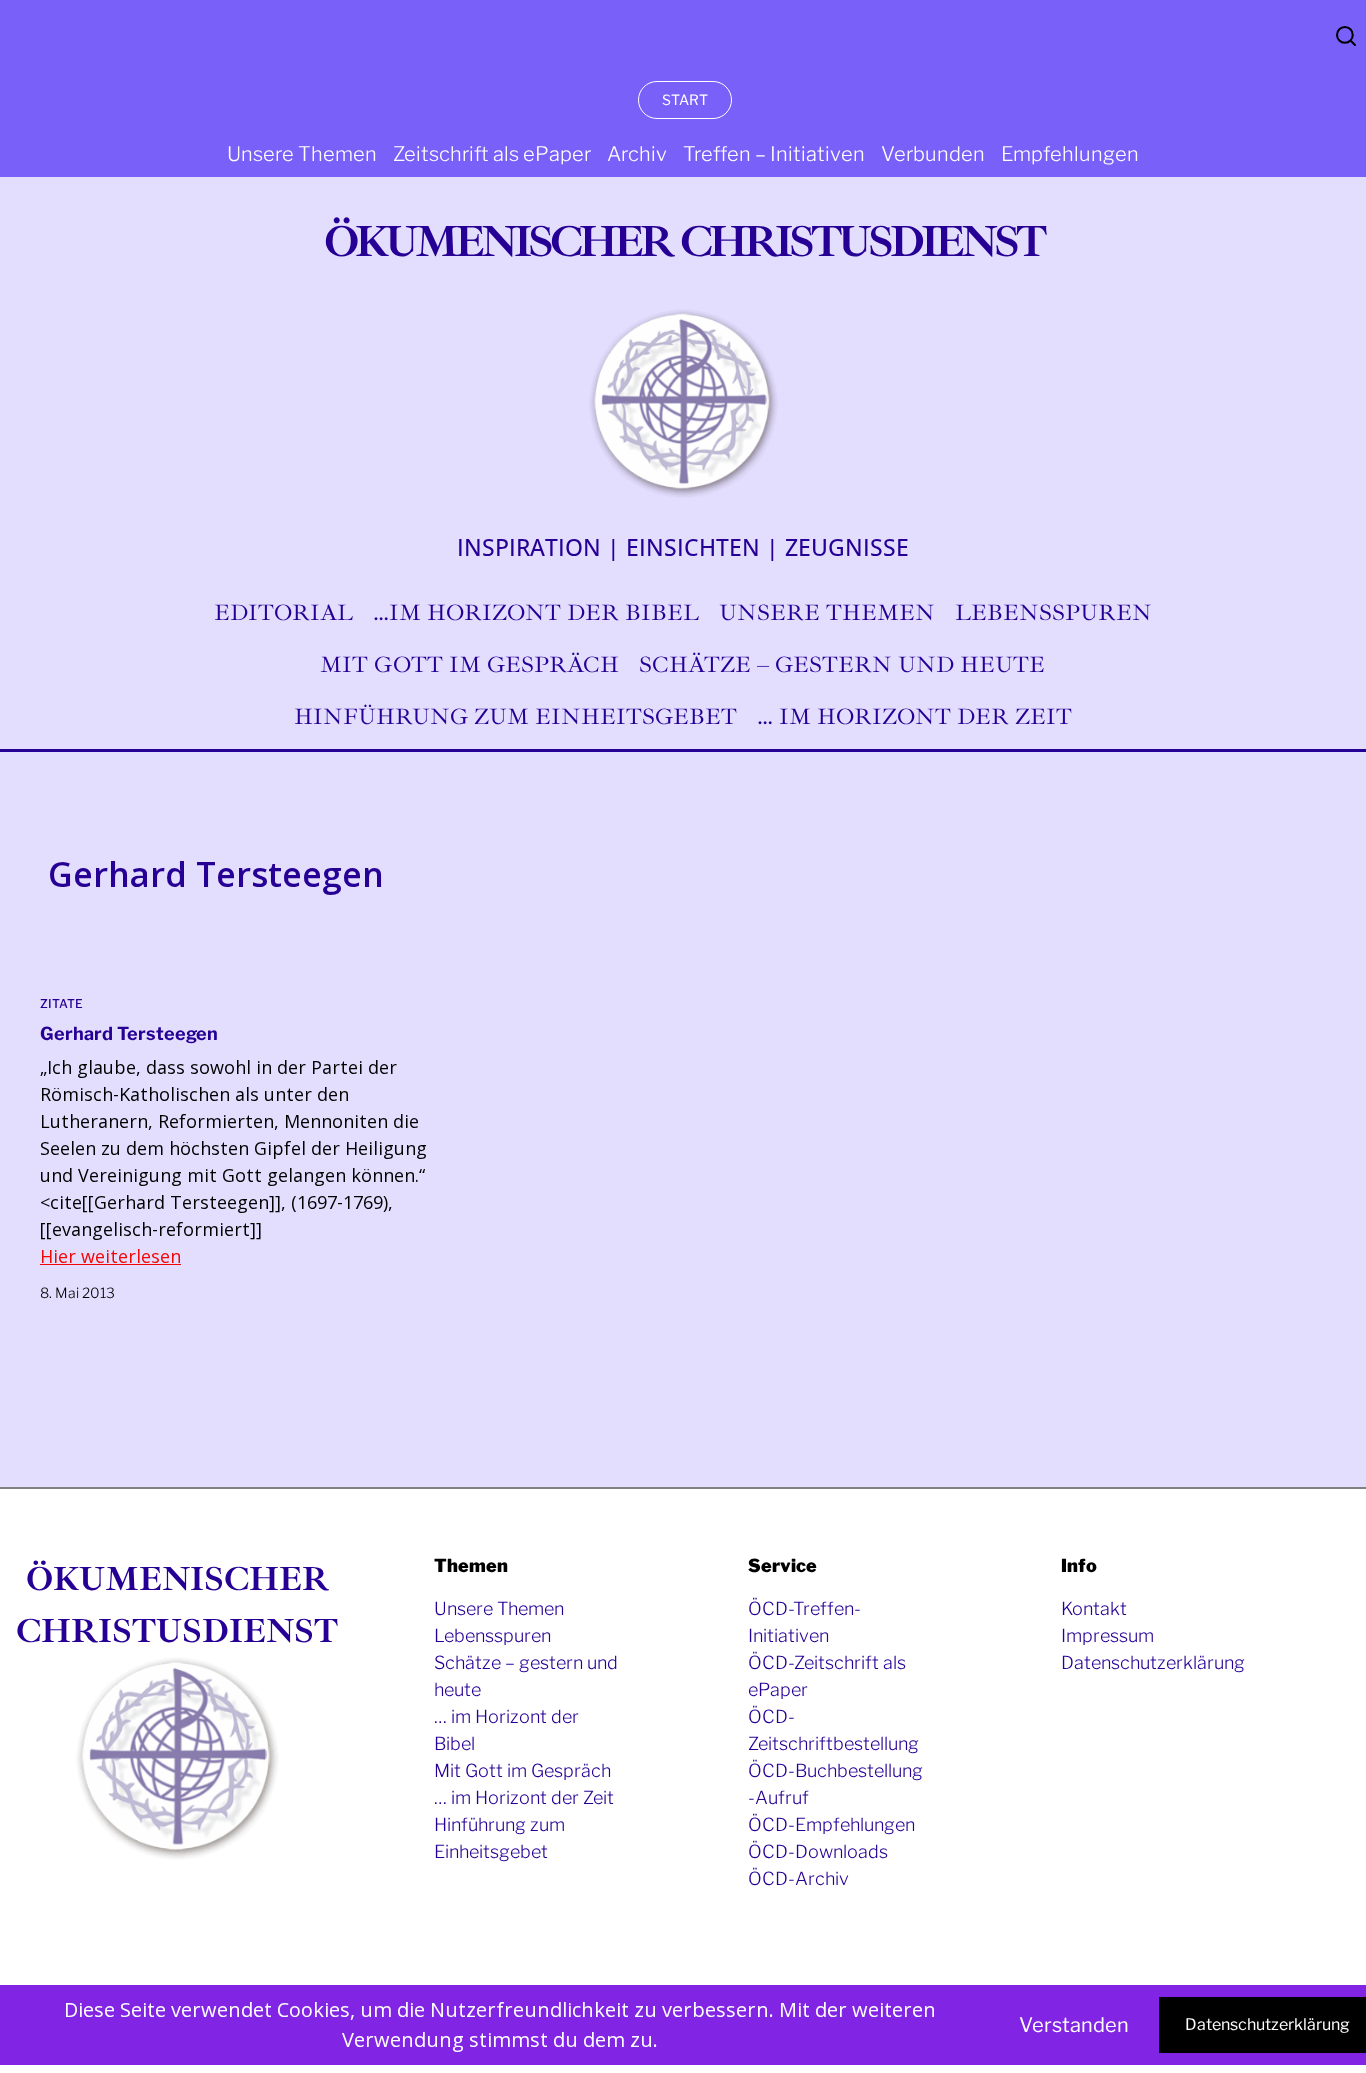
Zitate (61, 1003)
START (685, 99)
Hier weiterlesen (110, 1256)
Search (1346, 36)
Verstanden (1074, 2025)
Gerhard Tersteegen (129, 1033)
